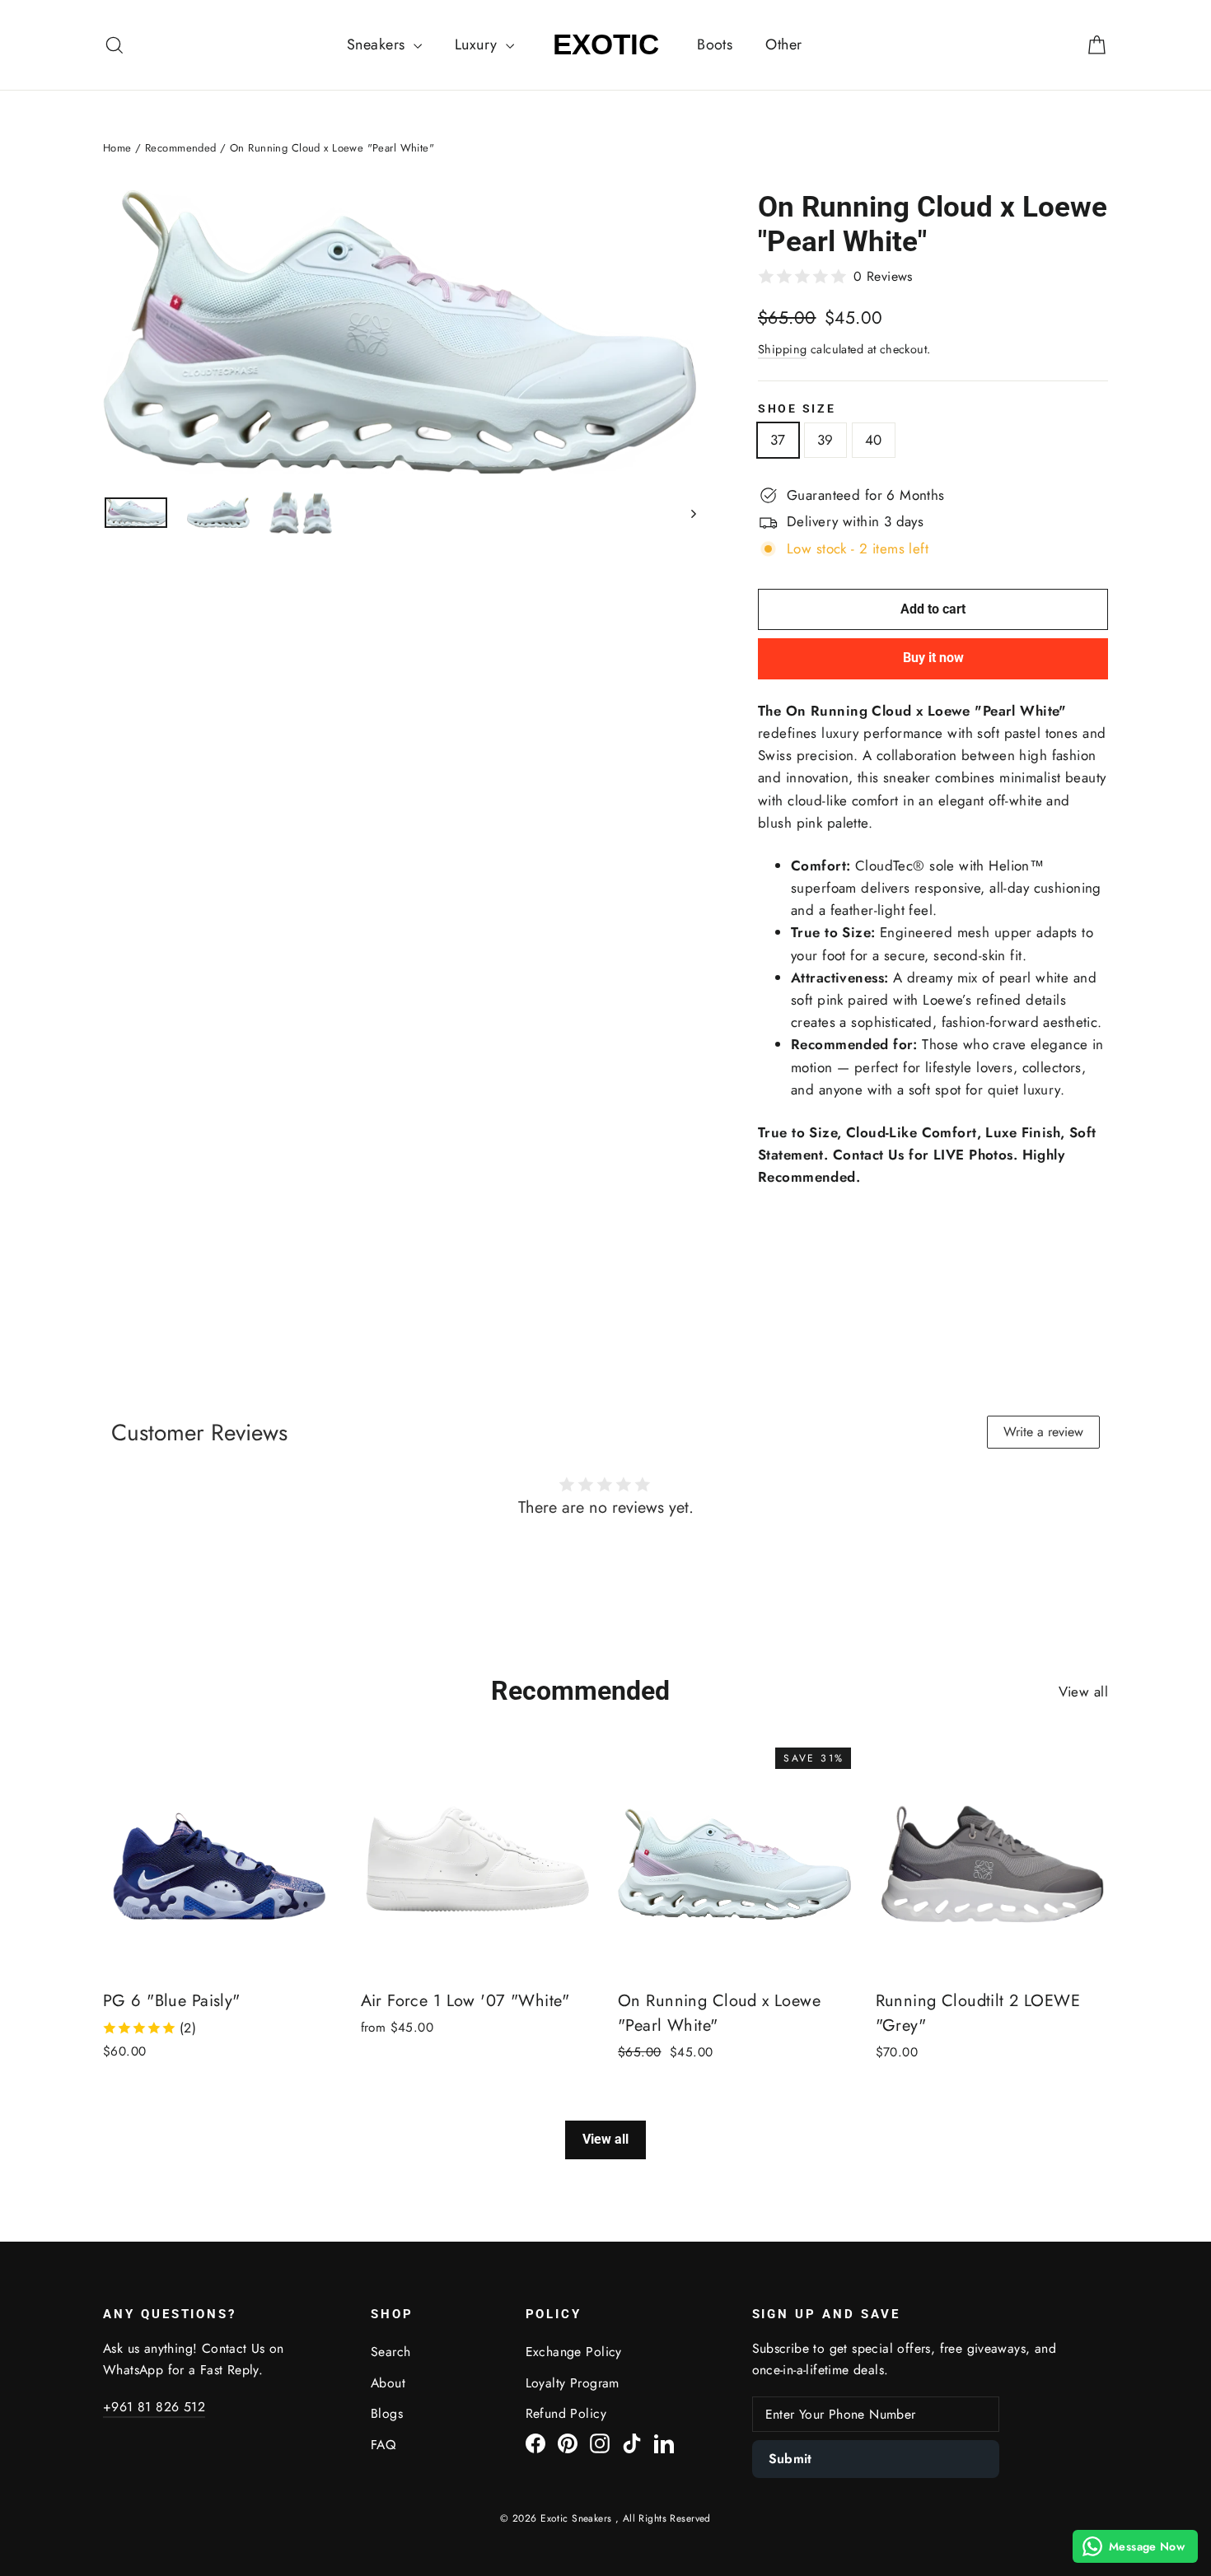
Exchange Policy (574, 2352)
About (388, 2383)
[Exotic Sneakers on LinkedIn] (664, 2442)
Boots (715, 44)
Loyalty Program (573, 2383)
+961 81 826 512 (154, 2407)
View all (1083, 1692)
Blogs (387, 2413)
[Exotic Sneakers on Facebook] (535, 2442)
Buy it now (933, 658)
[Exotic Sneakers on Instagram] (600, 2442)
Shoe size (797, 408)
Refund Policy (566, 2413)
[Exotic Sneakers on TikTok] (632, 2442)
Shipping (782, 349)
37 (778, 440)
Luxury (478, 44)
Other (783, 44)
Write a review (1043, 1432)
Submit (790, 2459)
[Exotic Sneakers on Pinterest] (568, 2442)
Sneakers (378, 44)
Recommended (181, 148)
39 (825, 440)
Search (391, 2352)
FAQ (383, 2445)
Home (117, 148)
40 (874, 440)
